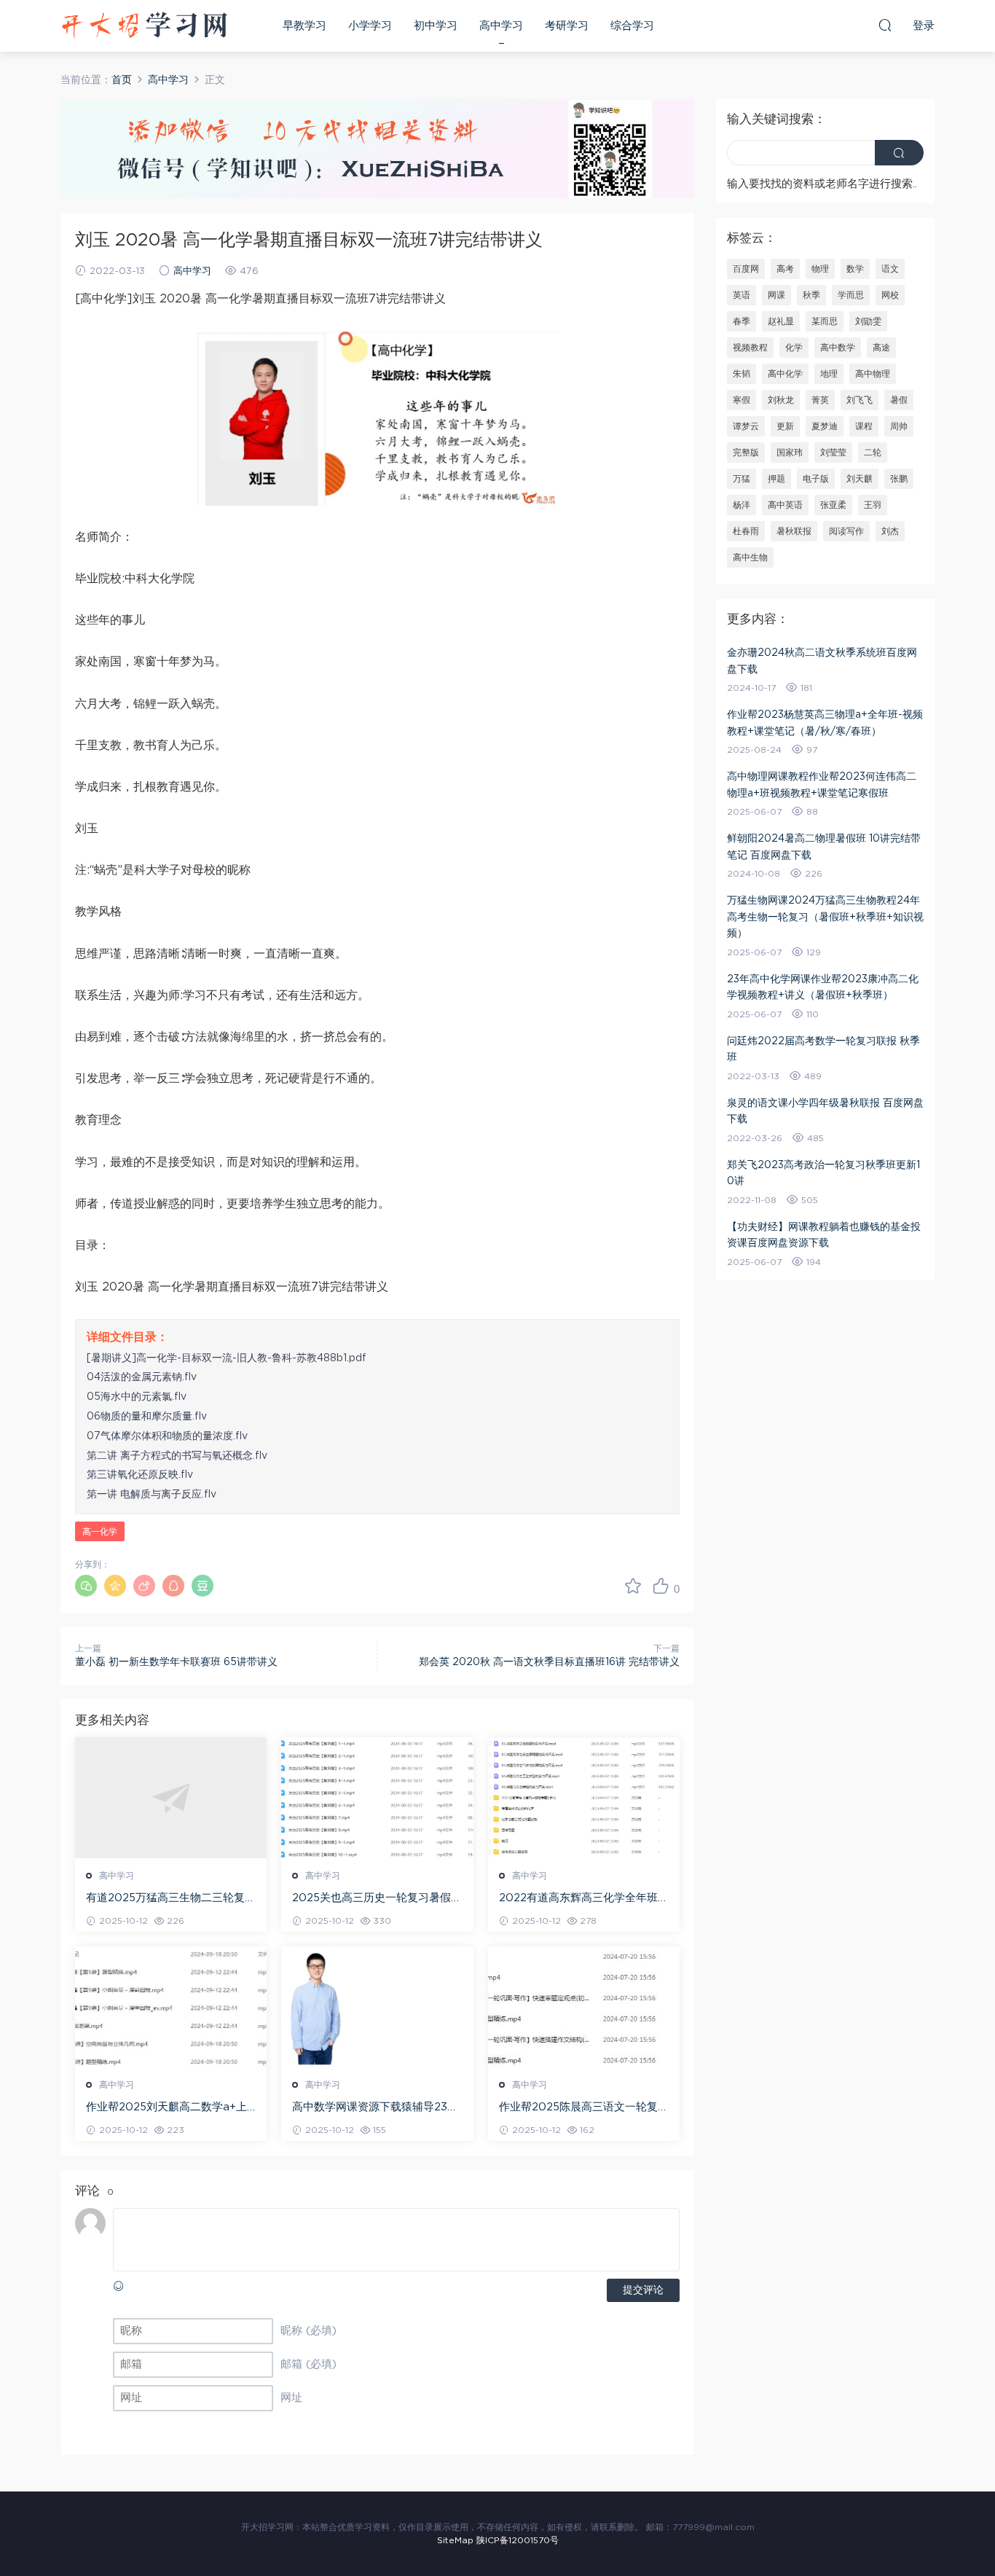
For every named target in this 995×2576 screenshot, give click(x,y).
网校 (890, 295)
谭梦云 (746, 426)
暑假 (899, 400)
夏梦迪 (825, 426)
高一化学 (100, 1532)
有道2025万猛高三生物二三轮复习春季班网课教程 (171, 1899)
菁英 (820, 400)
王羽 (873, 505)
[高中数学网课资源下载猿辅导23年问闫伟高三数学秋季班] (377, 2007)
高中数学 (838, 348)
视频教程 (750, 348)
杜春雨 (746, 531)
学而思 (851, 295)
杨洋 (742, 505)
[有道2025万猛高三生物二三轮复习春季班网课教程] (171, 1798)
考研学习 (567, 26)
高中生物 (750, 557)
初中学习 (436, 26)
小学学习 (370, 26)
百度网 (746, 269)
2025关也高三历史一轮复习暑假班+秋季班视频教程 (377, 1899)
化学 (794, 348)
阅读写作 (846, 531)
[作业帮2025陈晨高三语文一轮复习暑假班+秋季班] (584, 2007)
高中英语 (785, 505)
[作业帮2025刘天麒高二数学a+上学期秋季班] (171, 2007)
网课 (776, 295)
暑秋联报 (794, 531)
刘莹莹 (833, 453)
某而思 (825, 321)
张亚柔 (833, 505)
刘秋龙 (781, 400)
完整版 (746, 453)
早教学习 (304, 26)
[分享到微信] (86, 1586)
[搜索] (885, 25)
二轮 (873, 453)
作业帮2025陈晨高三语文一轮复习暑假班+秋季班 (584, 2108)
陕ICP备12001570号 (518, 2540)
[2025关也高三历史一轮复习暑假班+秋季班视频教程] (377, 1798)
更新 (785, 426)
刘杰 (890, 531)
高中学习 (501, 26)
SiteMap (455, 2540)
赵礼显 (781, 321)
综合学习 (632, 26)
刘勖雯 (868, 321)
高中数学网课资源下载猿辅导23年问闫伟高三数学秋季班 (375, 2108)
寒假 (742, 400)
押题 (776, 479)
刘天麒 (860, 479)
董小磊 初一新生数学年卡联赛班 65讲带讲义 (176, 1662)
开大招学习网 (144, 26)
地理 (829, 374)
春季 (742, 321)
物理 (820, 269)
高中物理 (873, 374)
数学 (855, 269)
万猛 (742, 479)
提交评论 (643, 2290)
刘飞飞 (860, 400)
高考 (785, 269)
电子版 (816, 479)
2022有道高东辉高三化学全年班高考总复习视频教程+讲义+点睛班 (584, 1899)
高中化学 (785, 374)
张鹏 (899, 479)
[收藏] (633, 1586)
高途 (881, 348)
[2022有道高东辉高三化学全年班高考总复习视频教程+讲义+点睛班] (584, 1798)
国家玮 (790, 453)
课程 (864, 426)
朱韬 (742, 374)
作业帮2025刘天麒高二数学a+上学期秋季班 (166, 2108)
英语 (742, 295)
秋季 (811, 295)
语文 (890, 269)
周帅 (899, 426)
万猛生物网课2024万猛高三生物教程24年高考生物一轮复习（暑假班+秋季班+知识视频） (825, 917)
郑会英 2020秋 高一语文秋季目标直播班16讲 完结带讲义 (549, 1662)
